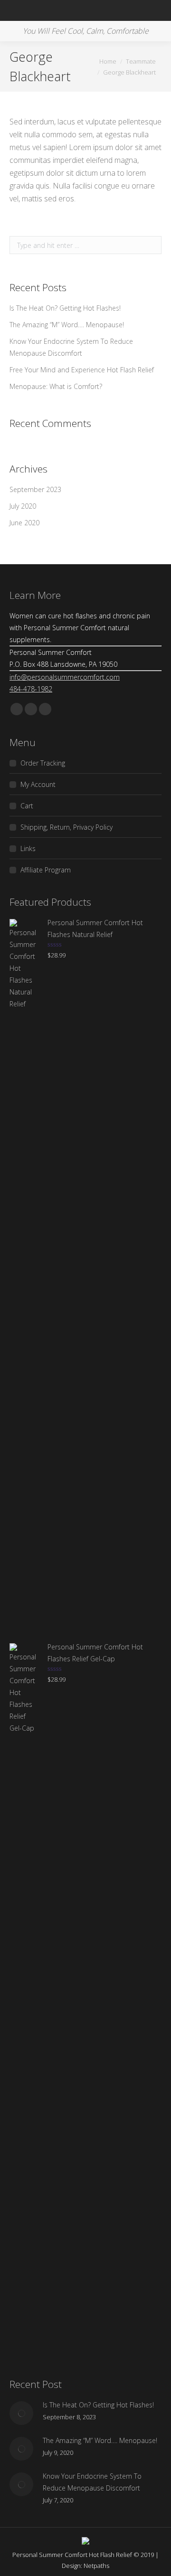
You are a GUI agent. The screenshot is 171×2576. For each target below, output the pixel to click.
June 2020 (24, 523)
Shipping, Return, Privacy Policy (66, 827)
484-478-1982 (31, 689)
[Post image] (21, 2413)
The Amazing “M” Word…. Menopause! (67, 325)
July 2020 (23, 506)
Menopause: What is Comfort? (56, 386)
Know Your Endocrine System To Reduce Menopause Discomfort (71, 347)
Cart (27, 806)
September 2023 (35, 489)
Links (28, 848)
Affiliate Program (46, 870)
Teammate (141, 61)
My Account (38, 784)
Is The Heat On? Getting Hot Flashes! (65, 308)
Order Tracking (43, 763)
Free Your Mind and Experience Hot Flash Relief (82, 370)
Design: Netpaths (85, 2566)
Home (108, 61)
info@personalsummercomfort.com (65, 677)
